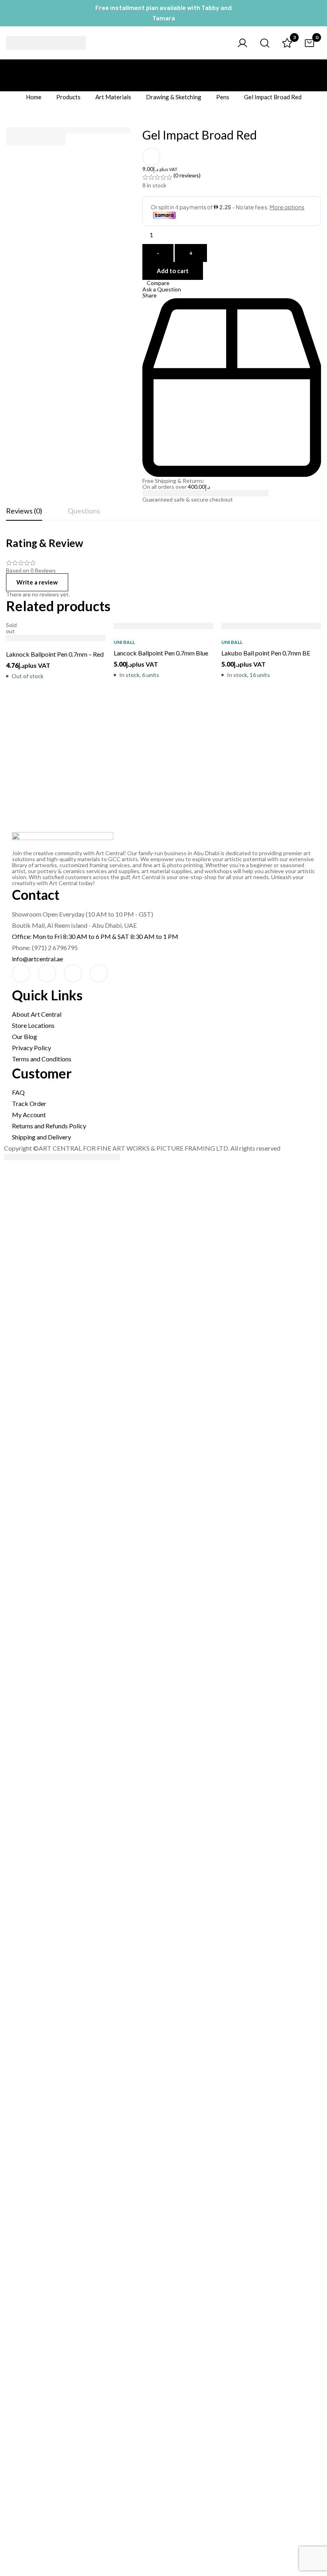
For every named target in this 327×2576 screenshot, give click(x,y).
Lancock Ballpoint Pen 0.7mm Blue (161, 653)
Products (68, 97)
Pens (223, 97)
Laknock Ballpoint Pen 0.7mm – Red (55, 654)
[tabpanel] (163, 567)
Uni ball (124, 642)
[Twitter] (73, 973)
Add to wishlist (151, 157)
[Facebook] (21, 973)
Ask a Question (162, 289)
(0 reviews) (187, 175)
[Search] (265, 43)
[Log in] (242, 43)
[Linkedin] (99, 973)
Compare (158, 283)
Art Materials (113, 97)
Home (34, 97)
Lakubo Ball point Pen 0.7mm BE (266, 653)
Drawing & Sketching (174, 97)
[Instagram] (47, 973)
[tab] (24, 511)
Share (150, 295)
